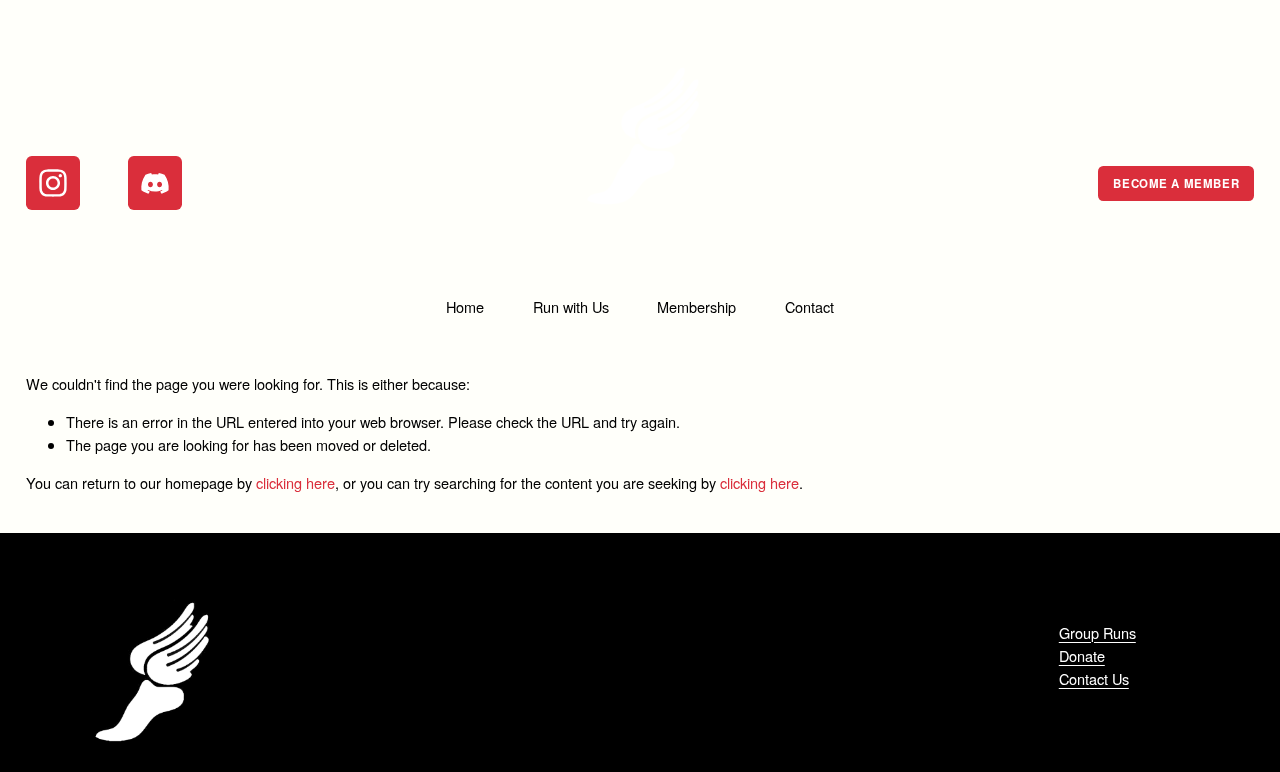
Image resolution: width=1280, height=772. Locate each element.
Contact (809, 306)
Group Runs (1097, 632)
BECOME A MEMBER (1176, 183)
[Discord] (155, 183)
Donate (1082, 655)
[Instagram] (53, 183)
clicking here (295, 482)
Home (465, 306)
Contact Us (1094, 678)
